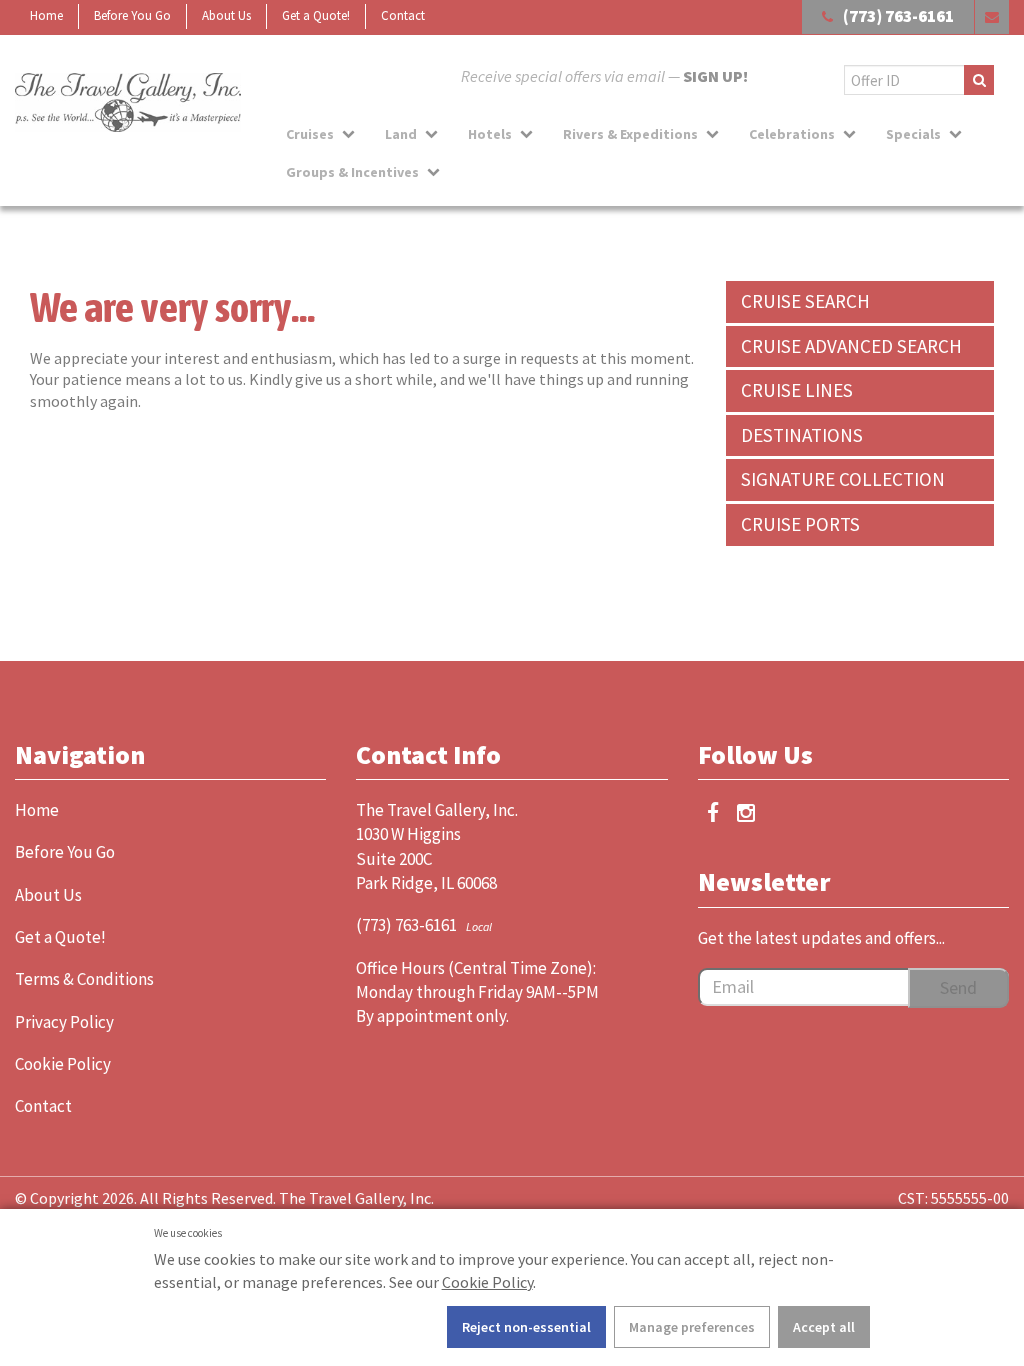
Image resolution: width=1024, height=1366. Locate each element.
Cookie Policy (487, 1282)
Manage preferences (692, 1327)
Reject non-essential (526, 1327)
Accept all (824, 1327)
